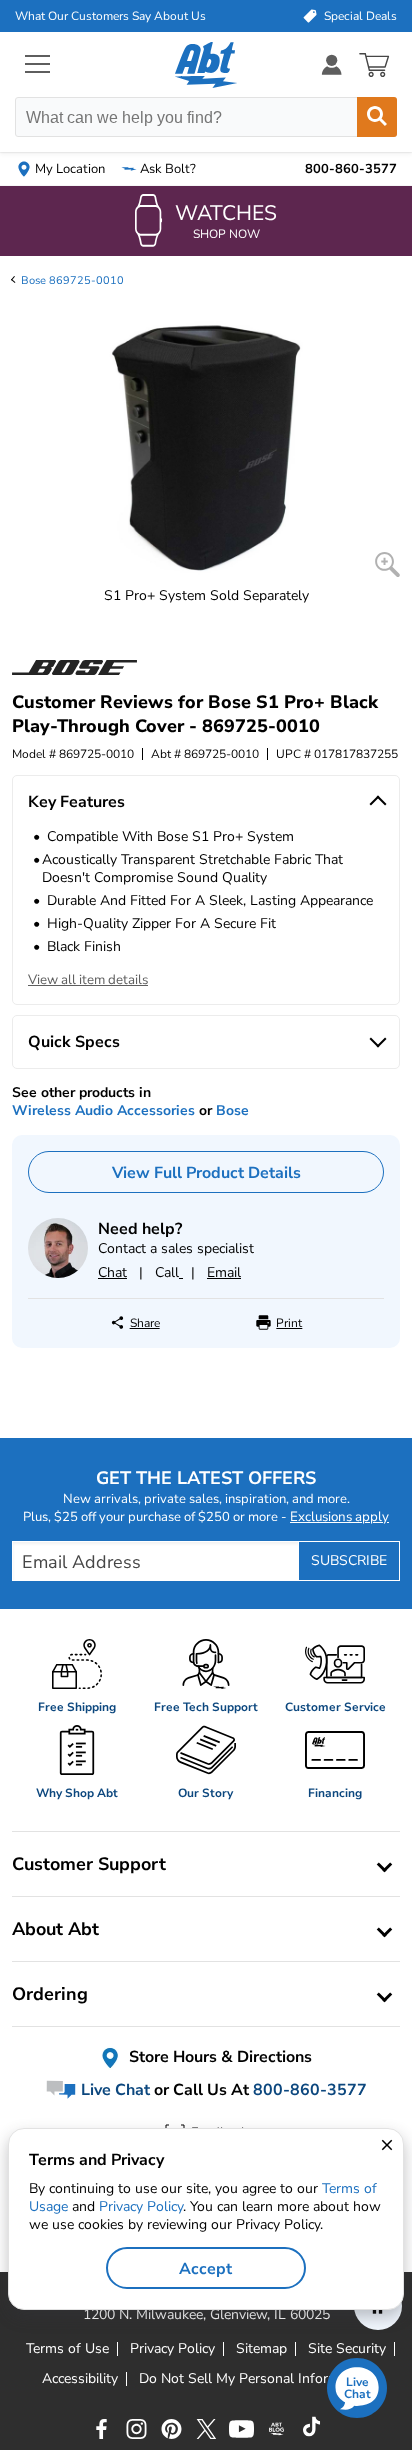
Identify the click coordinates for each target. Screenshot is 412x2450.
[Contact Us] (58, 1273)
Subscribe (349, 1560)
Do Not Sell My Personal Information (255, 2379)
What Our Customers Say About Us (110, 16)
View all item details (88, 980)
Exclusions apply (339, 1517)
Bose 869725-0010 (72, 280)
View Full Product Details (206, 1173)
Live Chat (113, 2090)
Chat (112, 1272)
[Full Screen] (387, 564)
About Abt (55, 1929)
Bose (232, 1110)
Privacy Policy (141, 2206)
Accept (205, 2269)
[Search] (377, 117)
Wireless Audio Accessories (103, 1110)
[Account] (332, 64)
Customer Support (89, 1864)
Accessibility (80, 2379)
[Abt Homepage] (206, 65)
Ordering (50, 1994)
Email (224, 1272)
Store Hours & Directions (218, 2057)
